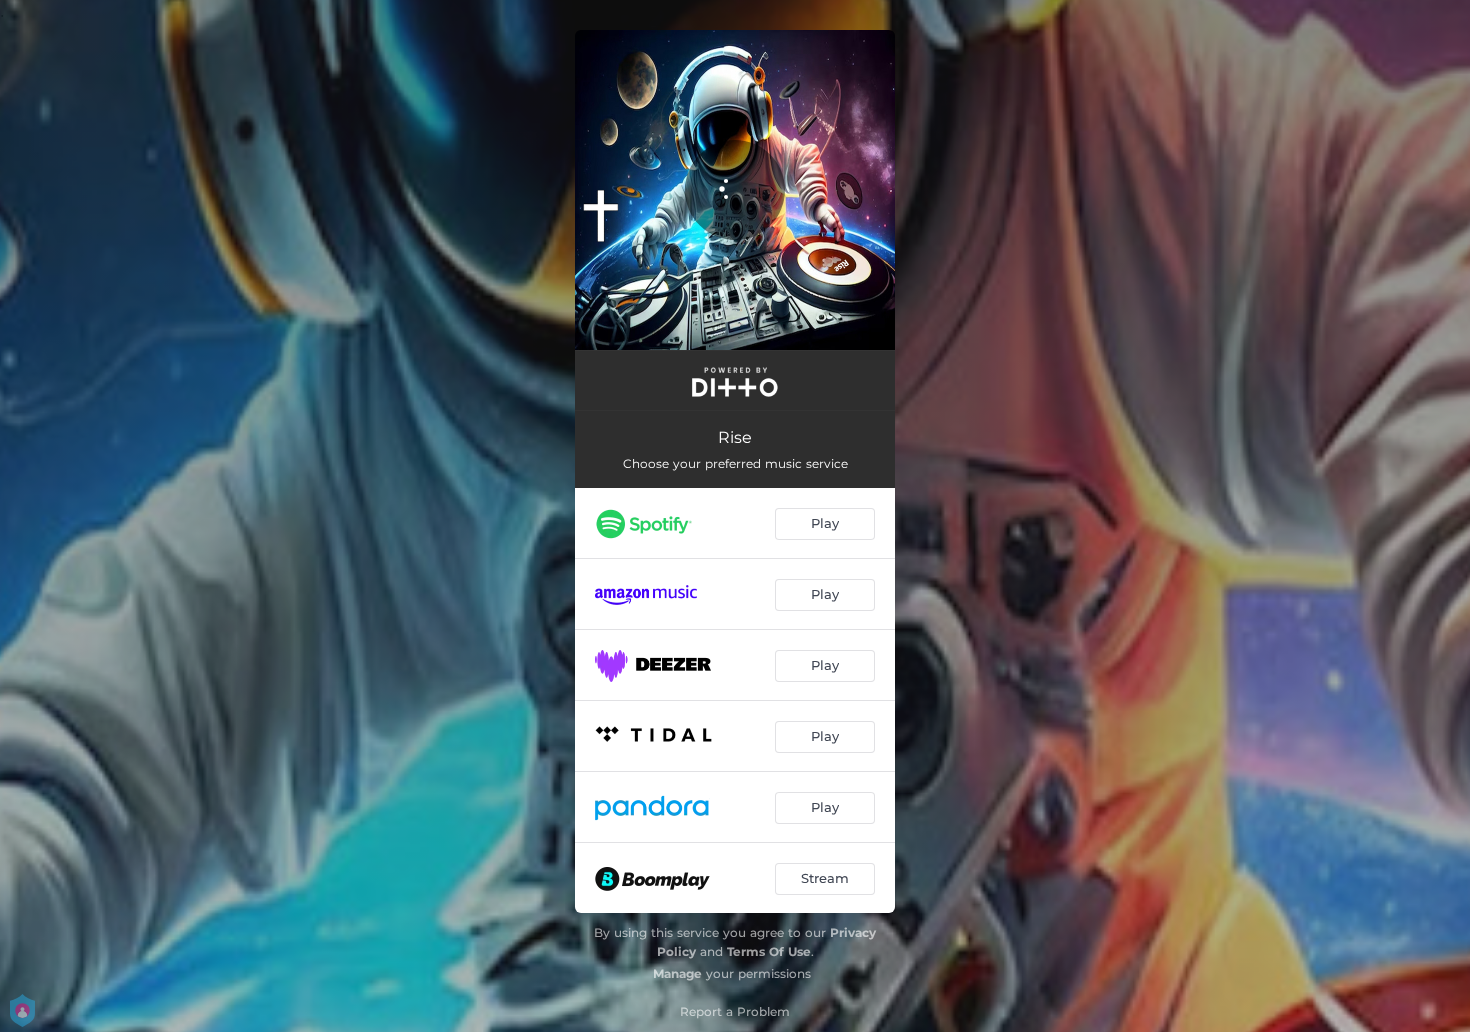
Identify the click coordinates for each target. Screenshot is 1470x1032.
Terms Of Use (769, 951)
